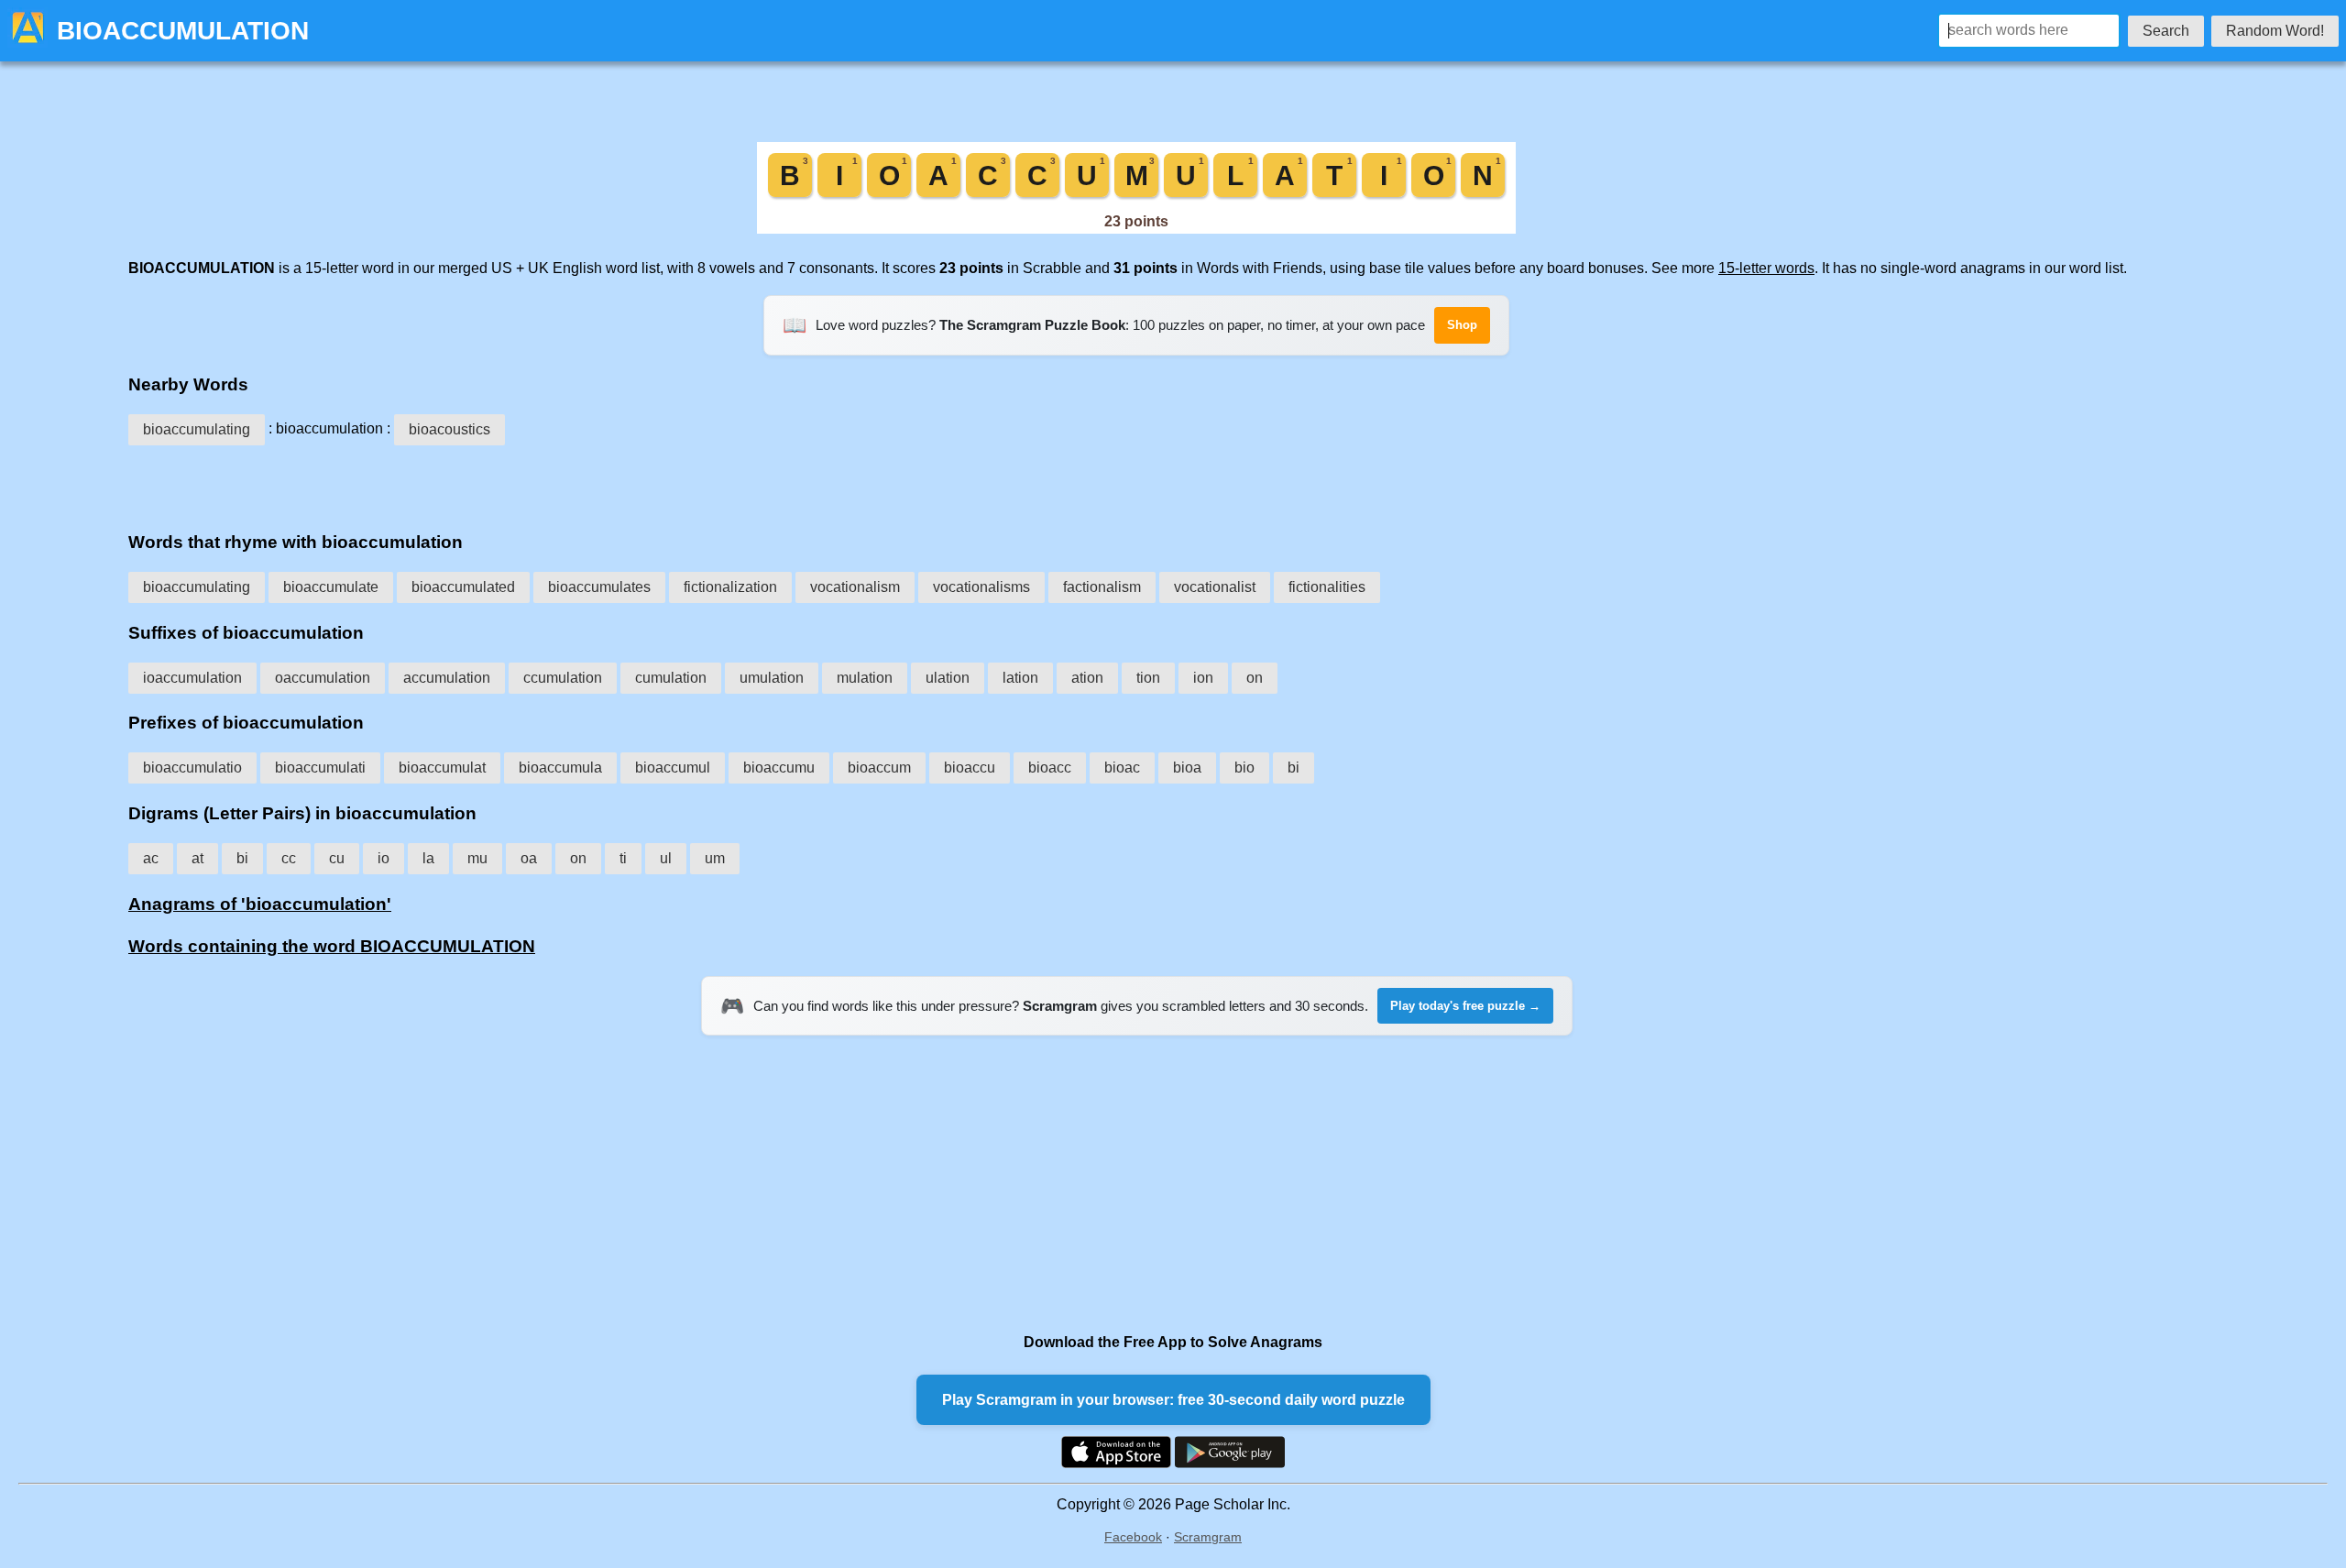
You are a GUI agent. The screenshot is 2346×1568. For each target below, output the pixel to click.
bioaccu (970, 768)
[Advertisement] (1136, 482)
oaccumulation (323, 678)
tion (1148, 678)
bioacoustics (449, 429)
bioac (1122, 768)
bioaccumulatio (192, 768)
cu (337, 858)
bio (1244, 768)
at (197, 858)
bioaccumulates (599, 587)
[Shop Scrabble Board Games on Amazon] (1136, 229)
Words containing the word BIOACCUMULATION (332, 946)
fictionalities (1327, 587)
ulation (948, 678)
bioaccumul (673, 768)
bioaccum (879, 768)
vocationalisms (981, 587)
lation (1020, 678)
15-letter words (1766, 268)
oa (529, 858)
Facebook (1133, 1537)
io (384, 858)
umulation (772, 678)
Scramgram (1208, 1537)
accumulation (447, 678)
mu (477, 858)
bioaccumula (560, 768)
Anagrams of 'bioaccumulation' (260, 904)
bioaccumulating (197, 429)
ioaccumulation (192, 678)
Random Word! (2275, 31)
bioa (1187, 768)
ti (623, 858)
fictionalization (730, 587)
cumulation (671, 678)
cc (289, 858)
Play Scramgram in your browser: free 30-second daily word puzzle (1173, 1400)
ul (666, 858)
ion (1203, 678)
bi (1294, 768)
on (1255, 678)
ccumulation (563, 678)
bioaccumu (779, 768)
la (428, 858)
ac (151, 858)
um (715, 858)
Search (2166, 31)
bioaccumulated (463, 587)
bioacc (1050, 768)
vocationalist (1215, 587)
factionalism (1102, 587)
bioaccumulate (331, 587)
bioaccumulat (442, 768)
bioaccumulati (320, 768)
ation (1087, 678)
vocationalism (855, 587)
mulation (865, 678)
